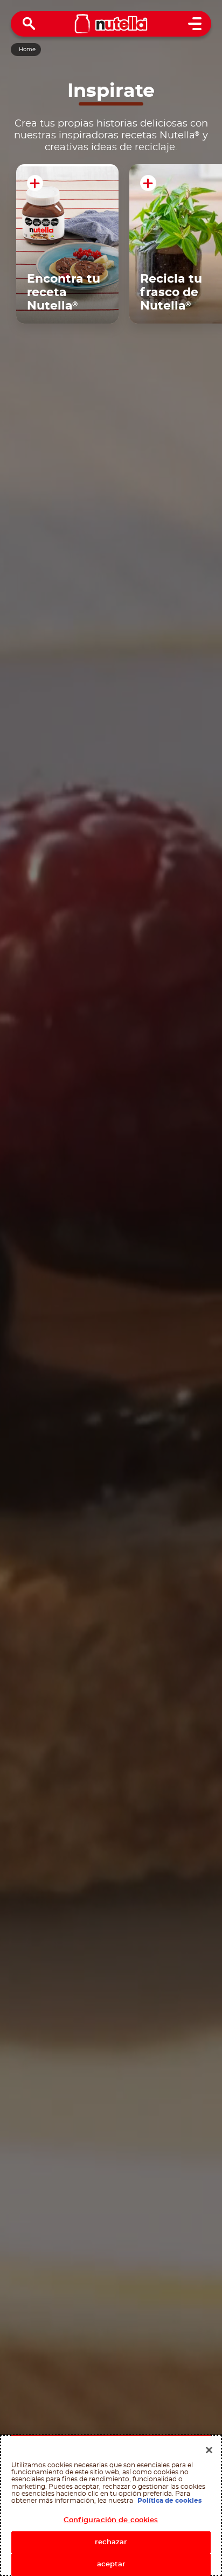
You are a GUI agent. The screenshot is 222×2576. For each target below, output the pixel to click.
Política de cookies (169, 2501)
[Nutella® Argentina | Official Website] (111, 24)
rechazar (111, 2542)
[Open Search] (29, 24)
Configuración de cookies (111, 2520)
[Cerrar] (209, 2450)
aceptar (111, 2564)
